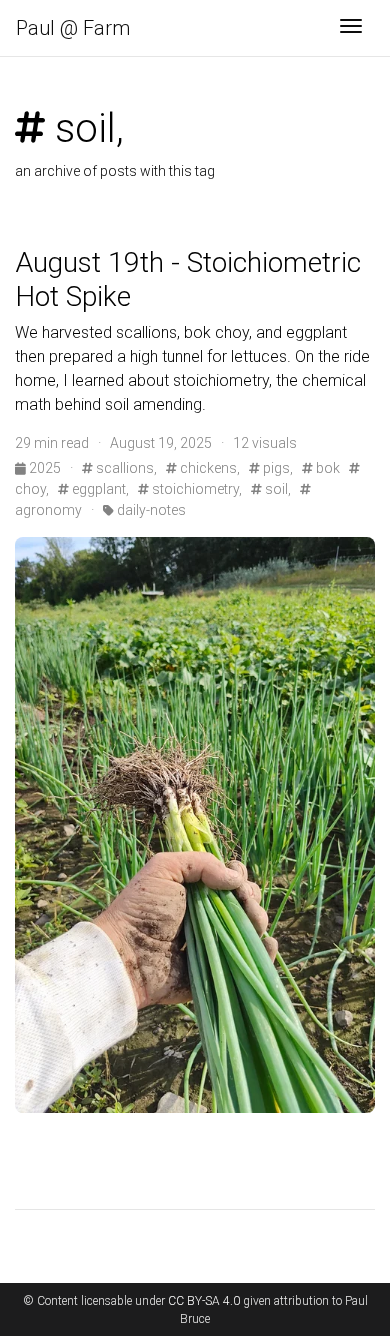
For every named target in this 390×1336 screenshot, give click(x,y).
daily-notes (150, 510)
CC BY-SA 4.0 (204, 1301)
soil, (276, 489)
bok (326, 468)
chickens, (208, 468)
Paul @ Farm (73, 28)
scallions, (125, 468)
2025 (45, 468)
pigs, (276, 468)
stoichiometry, (195, 489)
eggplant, (99, 489)
